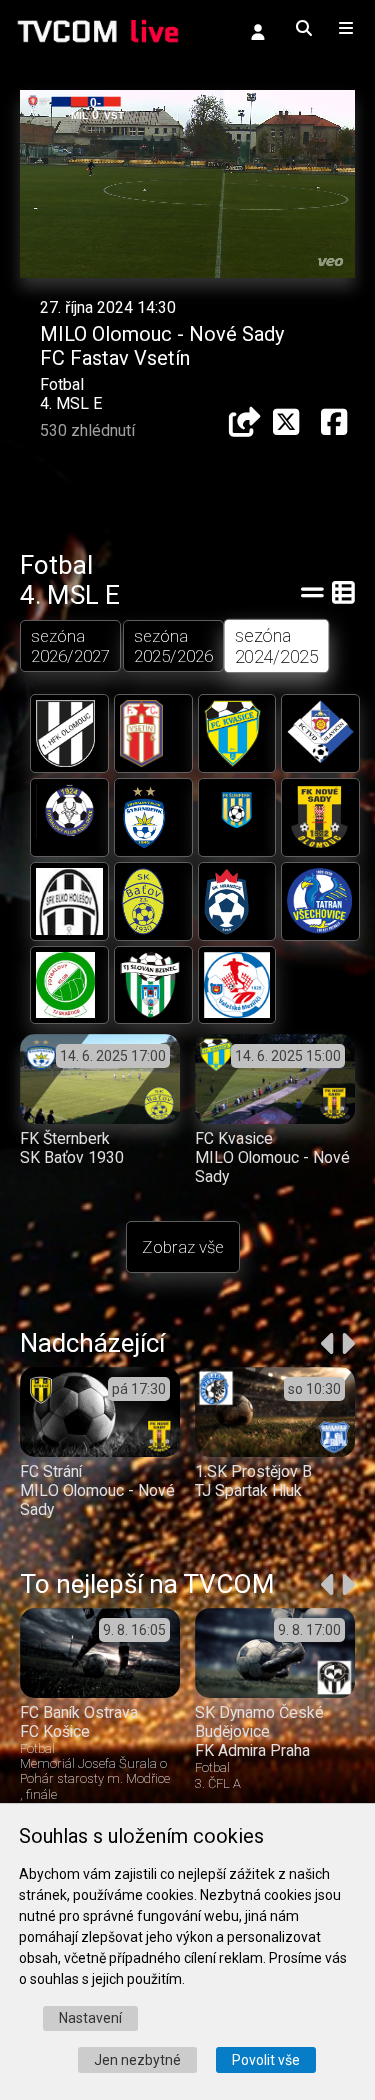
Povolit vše (266, 2060)
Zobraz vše (183, 1247)
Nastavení (90, 2018)
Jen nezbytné (137, 2060)
